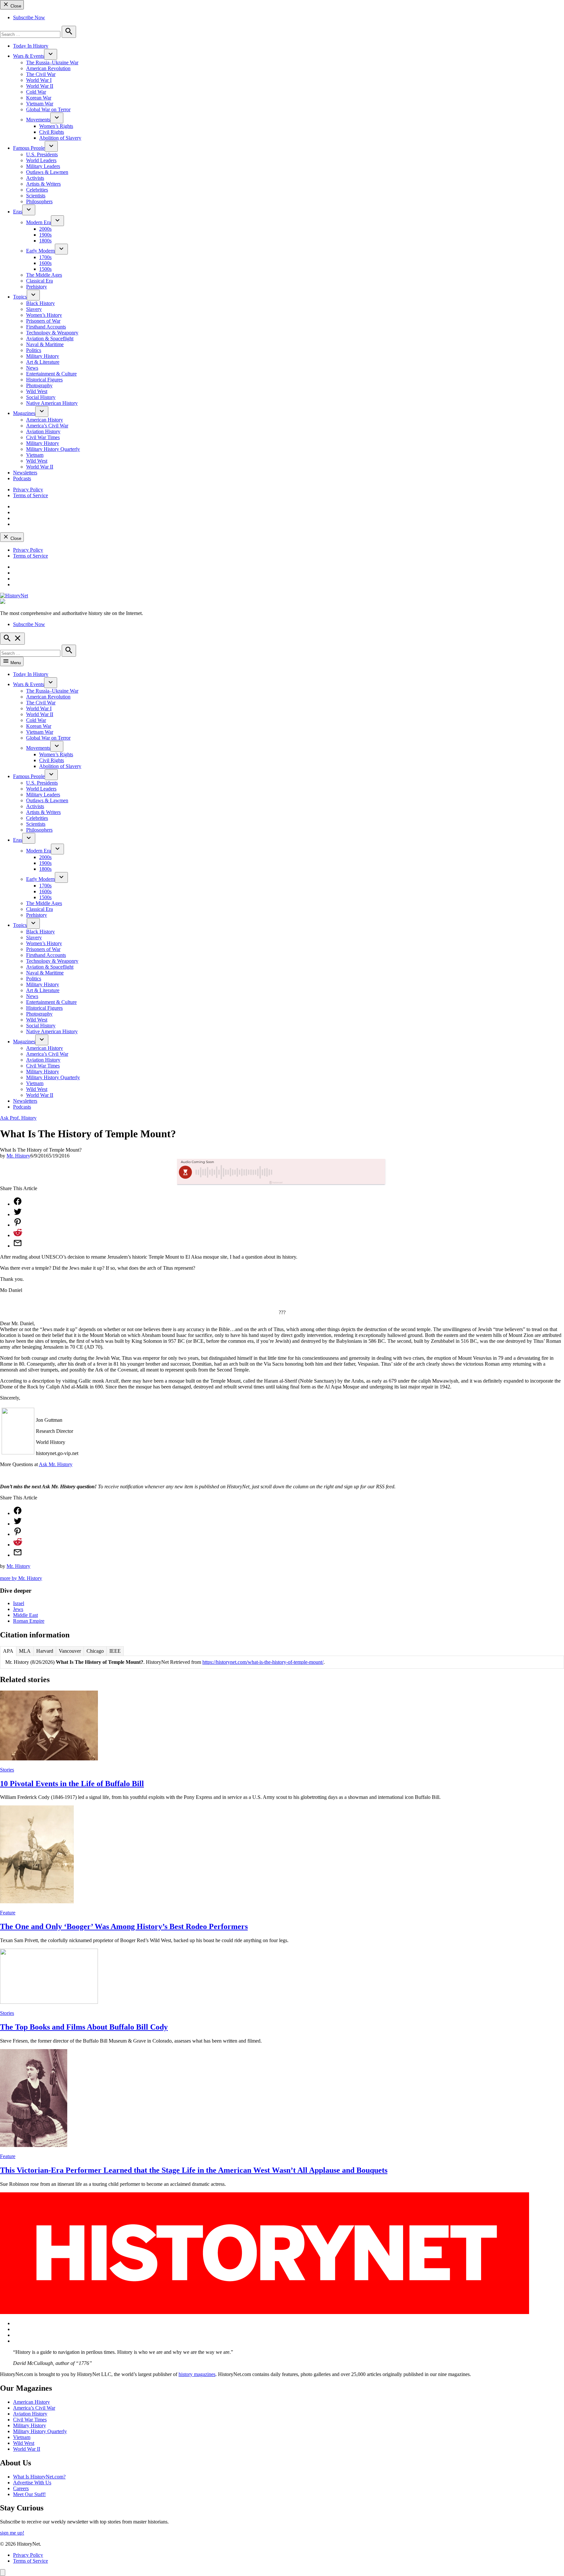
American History (45, 420)
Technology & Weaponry (52, 333)
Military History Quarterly (53, 449)
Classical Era (39, 281)
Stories (7, 1770)
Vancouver (70, 1651)
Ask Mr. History (56, 1464)
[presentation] (51, 54)
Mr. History (18, 1156)
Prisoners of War (43, 321)
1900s (45, 235)
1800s (45, 241)
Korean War (39, 98)
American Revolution (48, 68)
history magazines (197, 2374)
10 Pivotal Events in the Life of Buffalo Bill (72, 1784)
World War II (40, 86)
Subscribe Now (29, 17)
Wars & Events (29, 56)
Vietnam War (40, 104)
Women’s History (44, 315)
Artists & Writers (43, 184)
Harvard (45, 1651)
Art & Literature (43, 362)
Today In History (31, 46)
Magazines (24, 413)
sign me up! (12, 2533)
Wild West (37, 391)
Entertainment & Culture (51, 374)
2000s (45, 229)
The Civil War (41, 74)
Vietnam (35, 455)
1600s (45, 263)
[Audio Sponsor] (331, 1172)
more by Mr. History (21, 1578)
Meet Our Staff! (29, 2494)
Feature (8, 1913)
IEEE (115, 1651)
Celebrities (37, 190)
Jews (18, 1609)
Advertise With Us (32, 2483)
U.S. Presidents (42, 154)
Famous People (29, 148)
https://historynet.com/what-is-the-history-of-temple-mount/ (263, 1662)
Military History (43, 356)
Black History (40, 303)
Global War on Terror (48, 109)
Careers (21, 2488)
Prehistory (37, 287)
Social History (41, 397)
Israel (19, 1603)
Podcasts (22, 478)
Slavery (34, 309)
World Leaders (41, 160)
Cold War (36, 92)
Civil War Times (43, 437)
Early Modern (40, 251)
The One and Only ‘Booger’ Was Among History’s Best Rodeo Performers (124, 1926)
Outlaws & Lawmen (47, 172)
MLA (25, 1651)
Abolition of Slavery (60, 138)
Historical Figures (44, 380)
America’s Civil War (47, 426)
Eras (18, 212)
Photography (39, 385)
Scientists (36, 196)
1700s (45, 257)
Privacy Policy (28, 490)
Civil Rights (52, 132)
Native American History (52, 403)
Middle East (25, 1615)
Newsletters (25, 473)
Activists (35, 178)
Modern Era (39, 222)
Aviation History (43, 431)
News (32, 368)
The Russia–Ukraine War (52, 62)
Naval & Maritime (45, 344)
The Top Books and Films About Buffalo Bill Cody (84, 2027)
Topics (20, 297)
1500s (45, 269)
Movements (38, 120)
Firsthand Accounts (46, 327)
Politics (34, 350)
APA (8, 1651)
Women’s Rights (56, 126)
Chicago (95, 1651)
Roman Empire (29, 1621)
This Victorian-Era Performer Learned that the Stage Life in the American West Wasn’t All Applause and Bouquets (194, 2170)
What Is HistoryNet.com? (39, 2477)
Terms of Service (31, 495)
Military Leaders (43, 166)
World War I (39, 80)
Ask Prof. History (18, 1118)
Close (15, 6)
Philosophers (39, 201)
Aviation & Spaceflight (50, 338)
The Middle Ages (44, 275)
